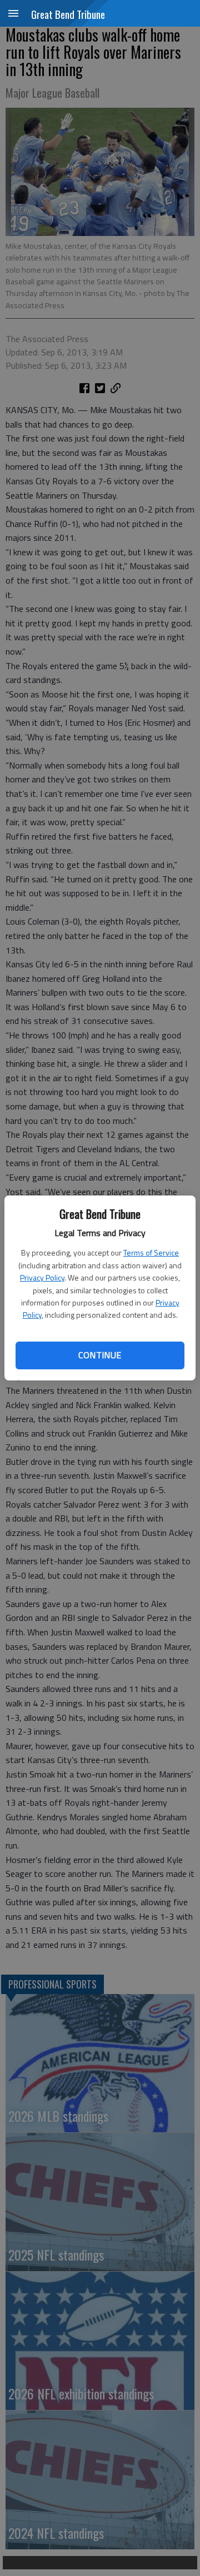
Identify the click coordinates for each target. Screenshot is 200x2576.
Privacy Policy (42, 1277)
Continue (100, 1355)
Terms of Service (151, 1252)
